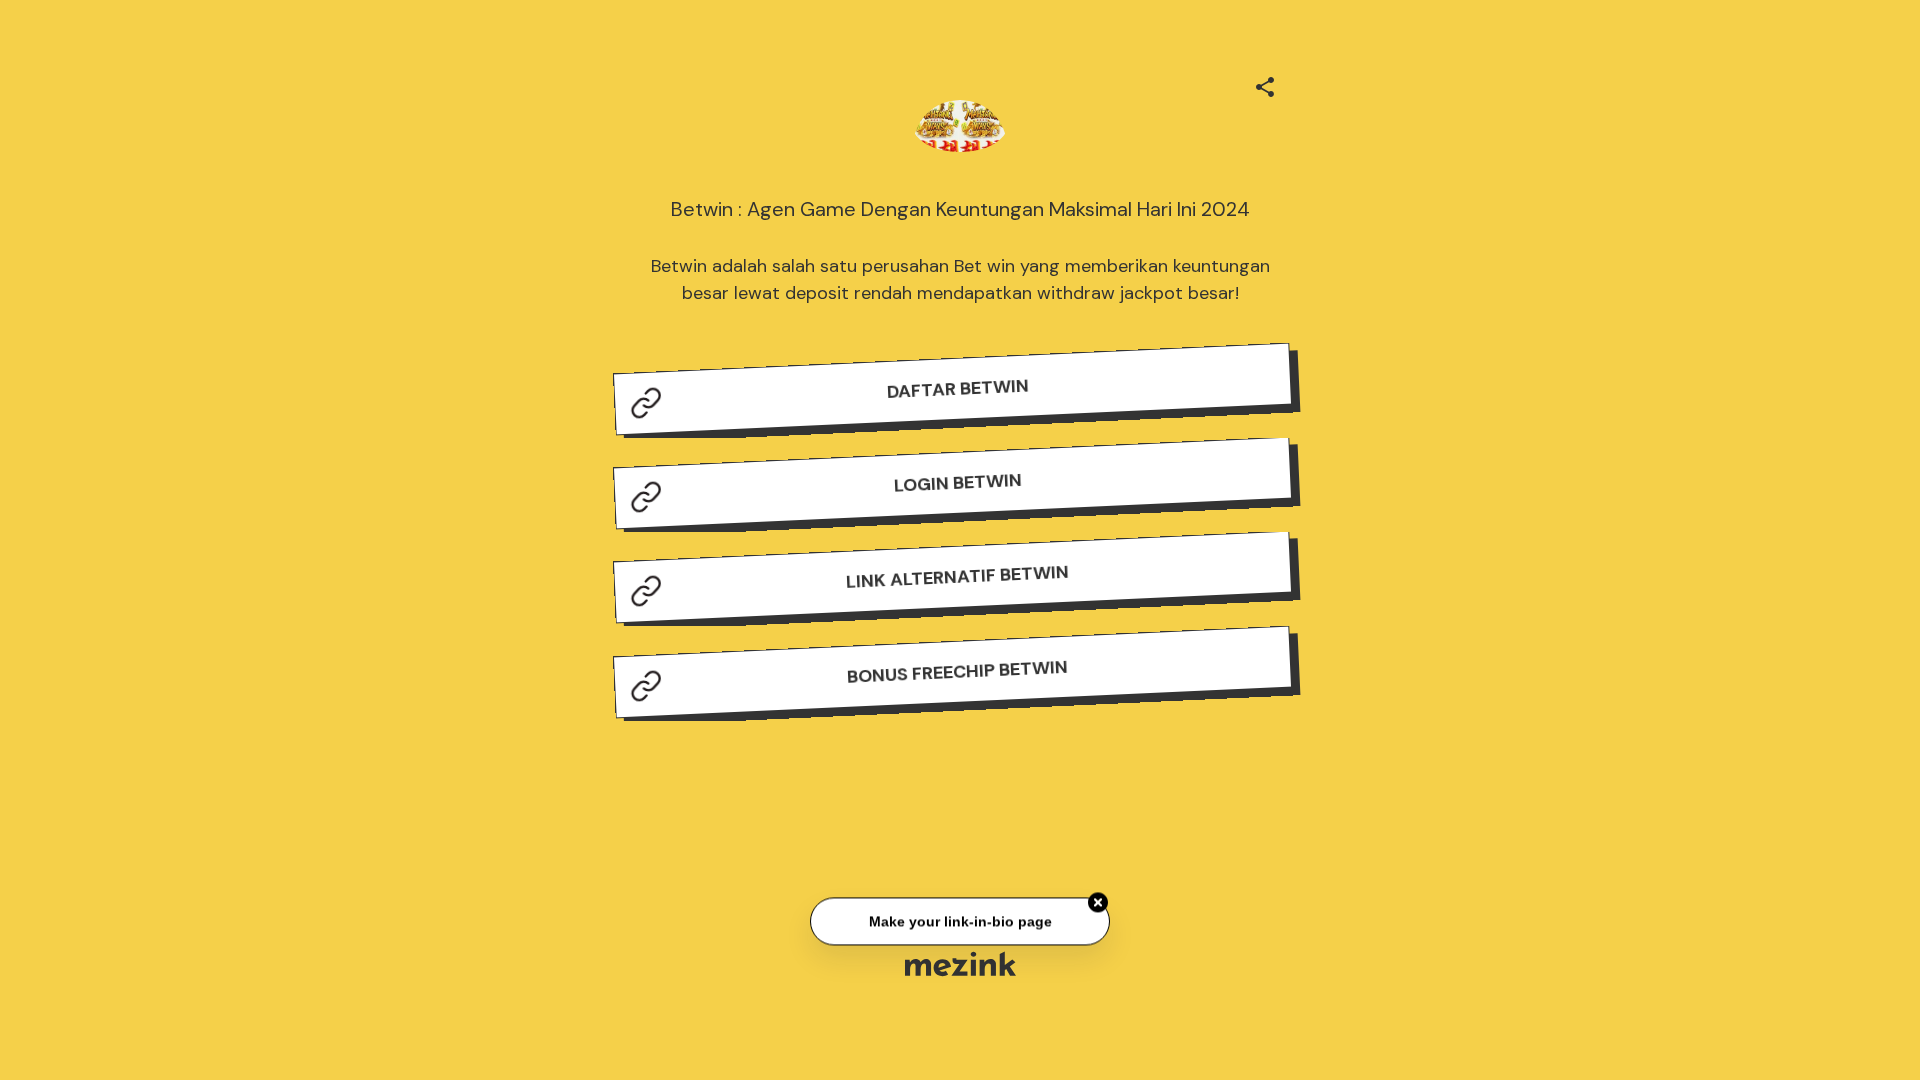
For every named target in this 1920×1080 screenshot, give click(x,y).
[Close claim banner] (1098, 904)
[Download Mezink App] (960, 963)
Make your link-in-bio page (959, 923)
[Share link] (1265, 84)
